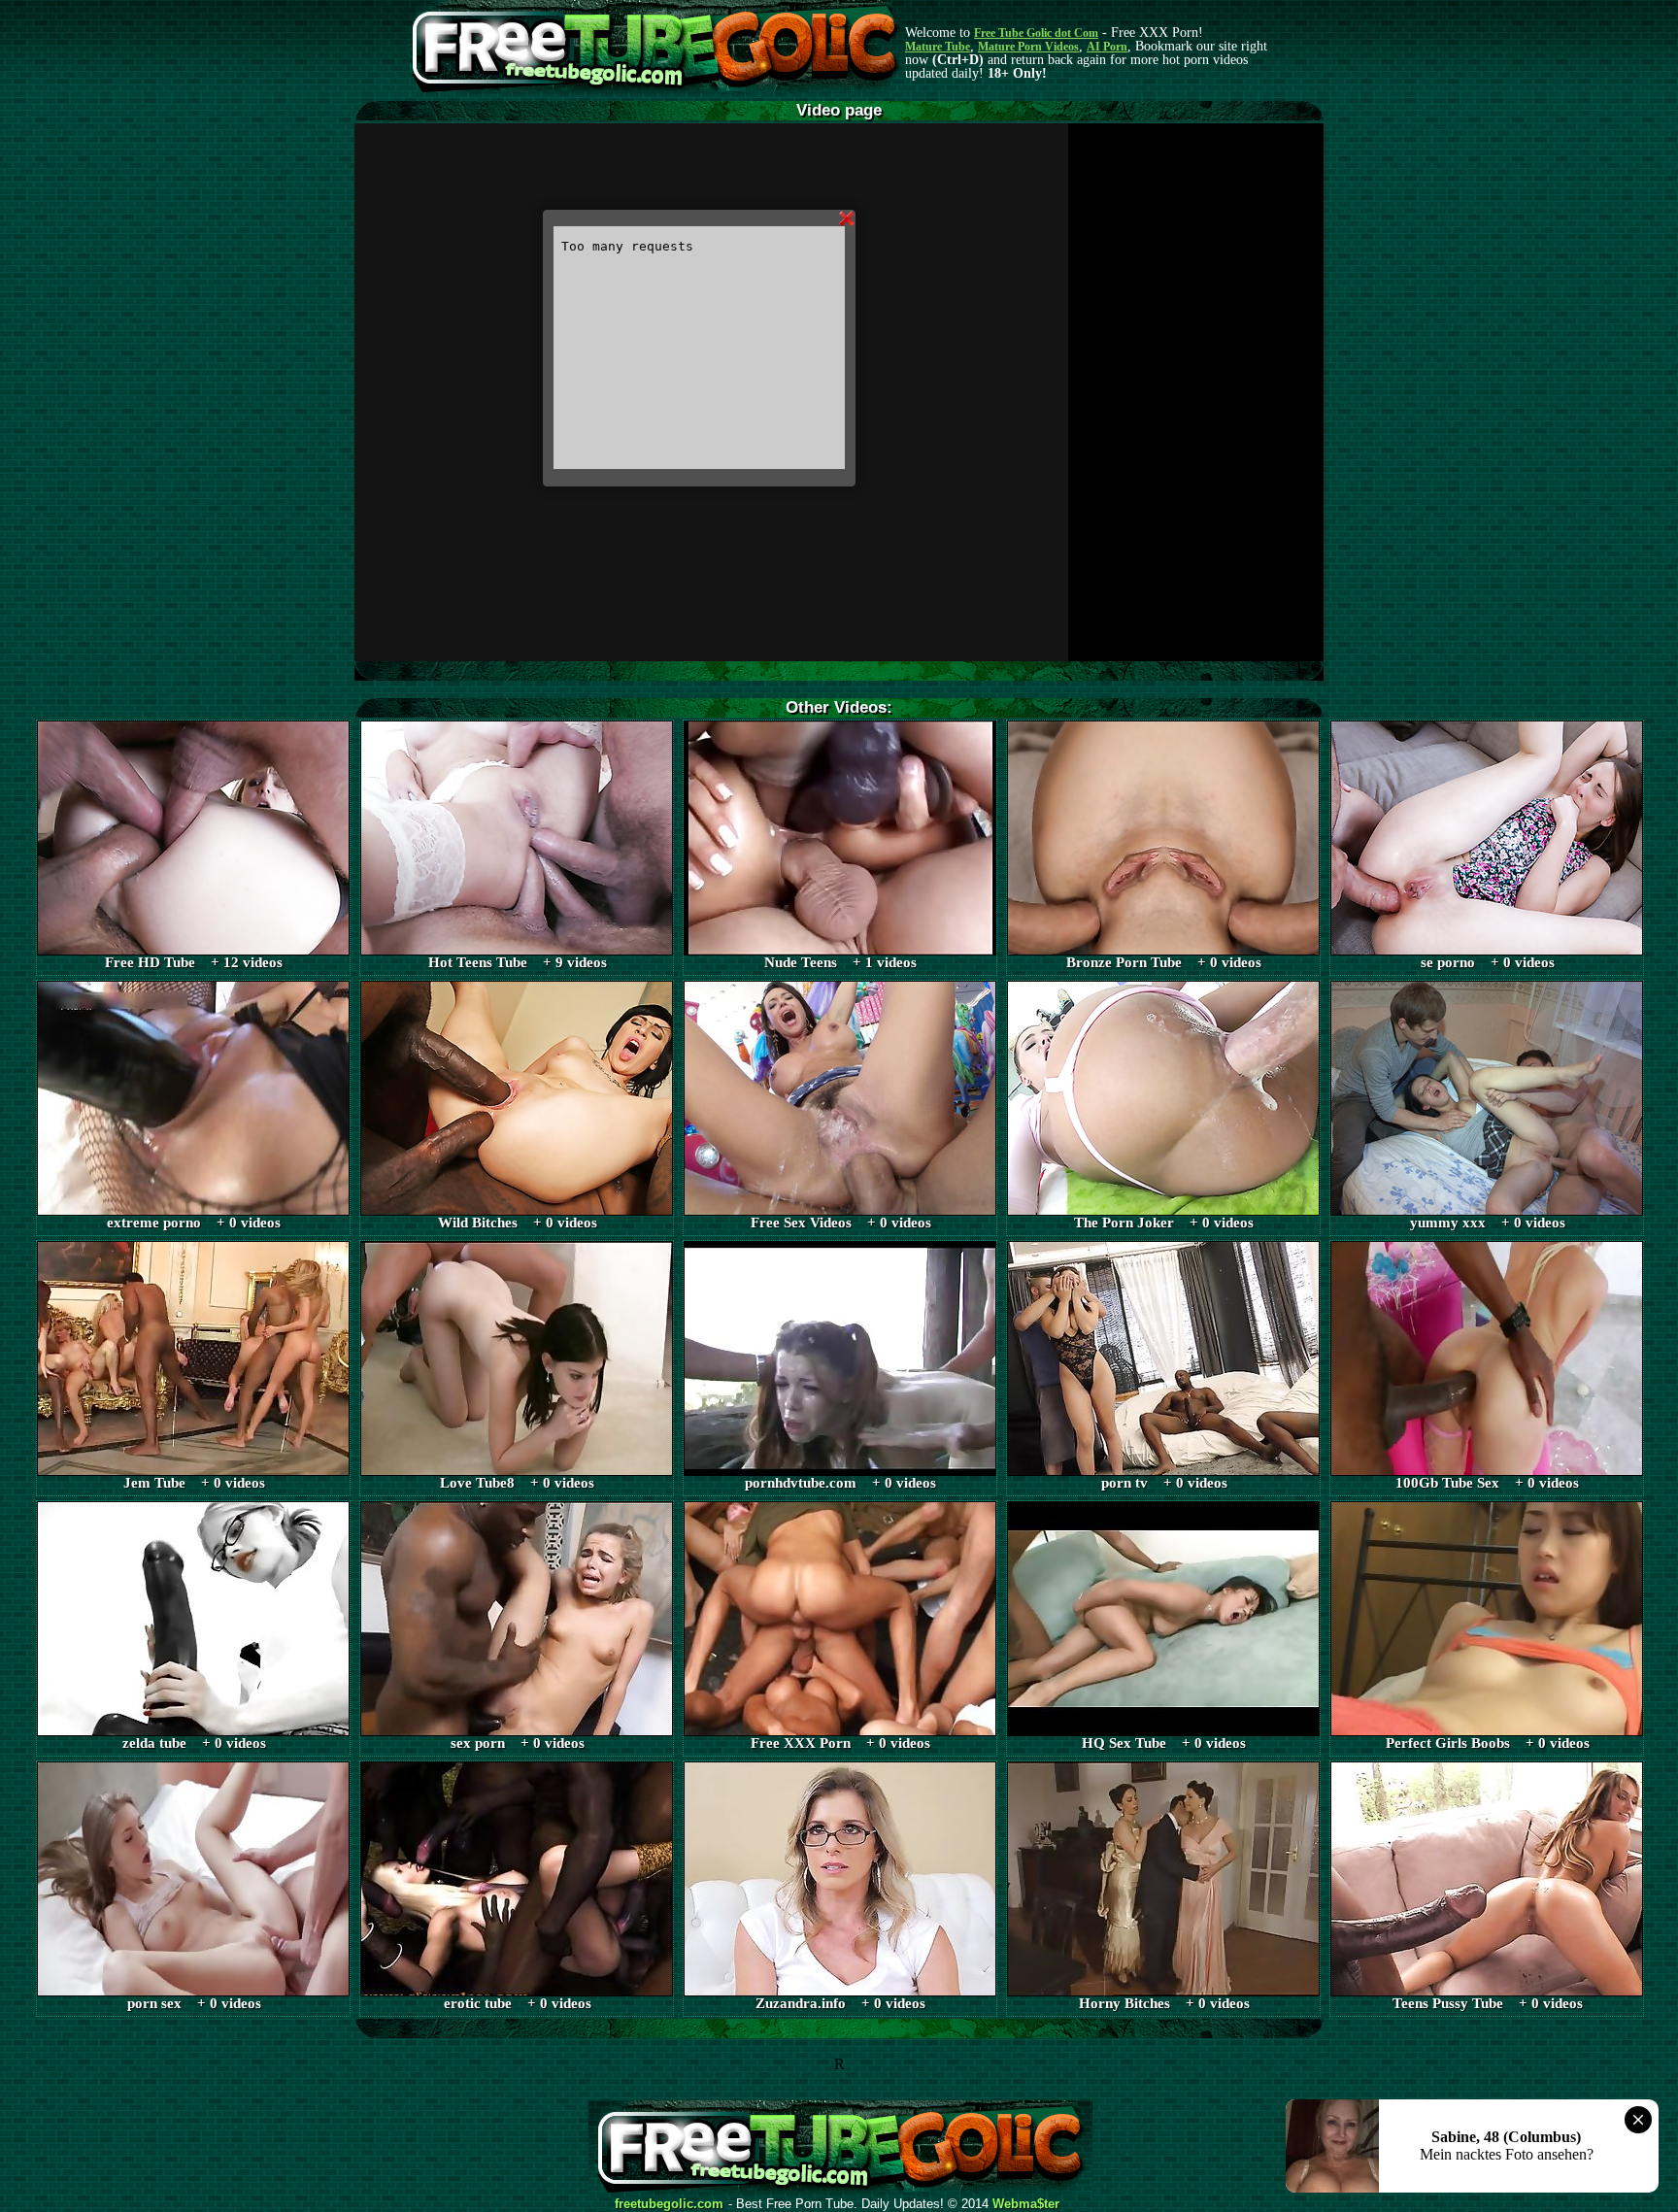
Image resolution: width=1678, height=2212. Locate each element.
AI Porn (1107, 47)
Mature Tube (938, 47)
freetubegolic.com (669, 2204)
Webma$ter (1026, 2204)
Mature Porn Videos (1028, 47)
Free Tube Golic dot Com (1036, 33)
